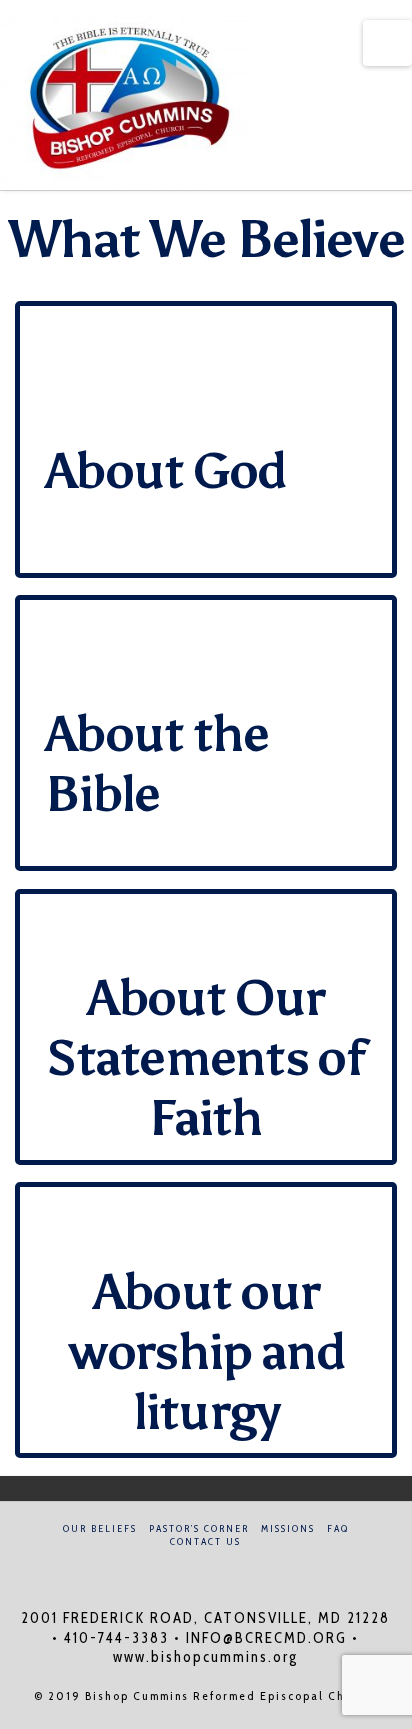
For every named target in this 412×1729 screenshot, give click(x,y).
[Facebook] (193, 1568)
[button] (387, 43)
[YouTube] (219, 1568)
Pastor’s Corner (199, 1528)
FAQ (338, 1528)
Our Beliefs (100, 1528)
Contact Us (205, 1541)
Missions (288, 1528)
